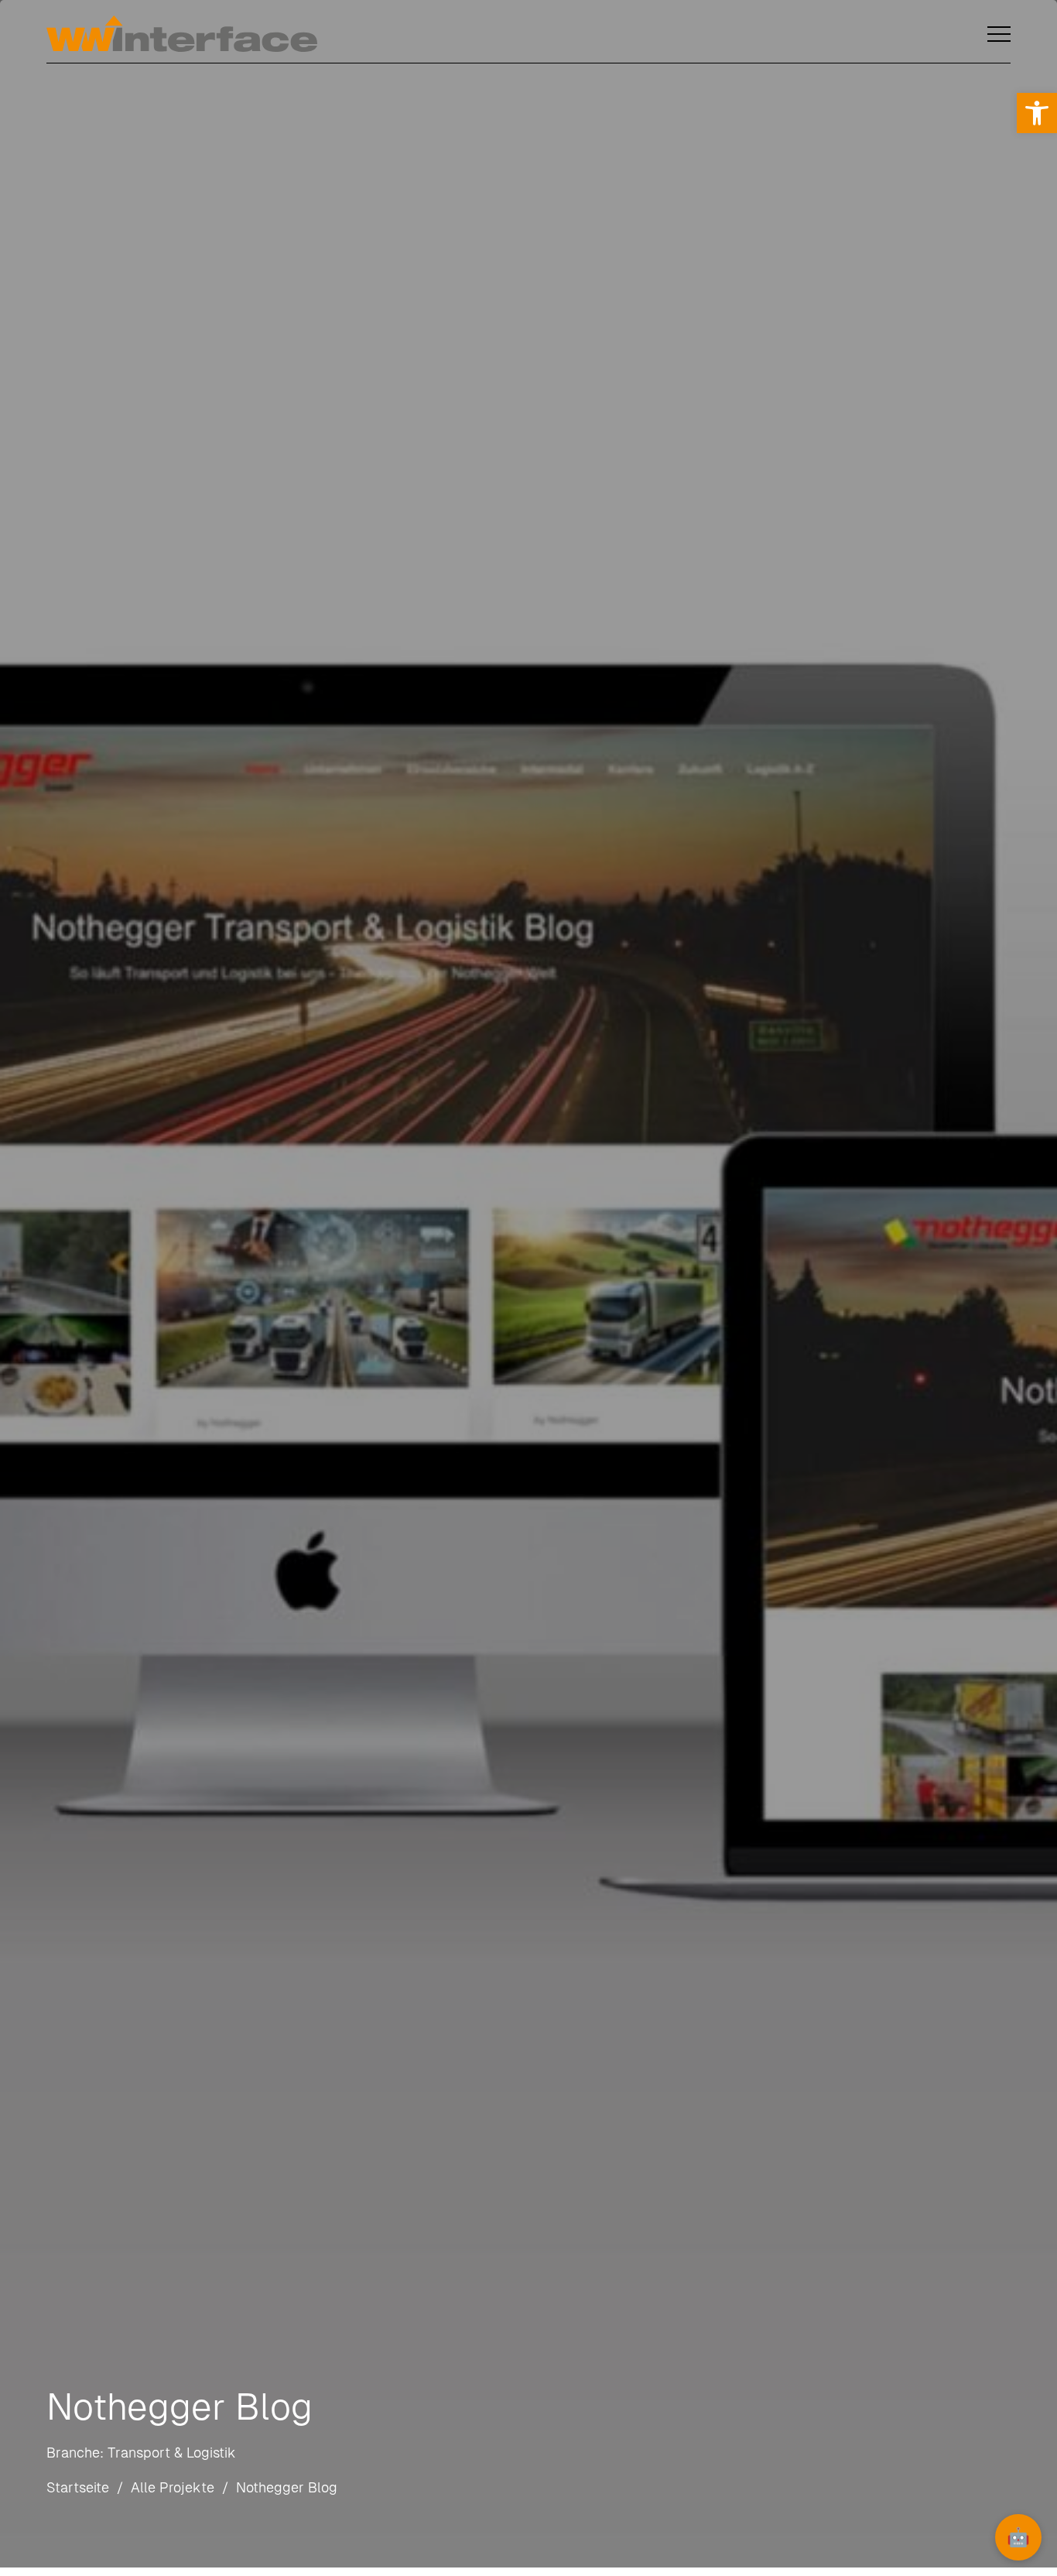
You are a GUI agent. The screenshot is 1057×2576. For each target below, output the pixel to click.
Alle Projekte (173, 2487)
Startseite (78, 2487)
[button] (1037, 113)
